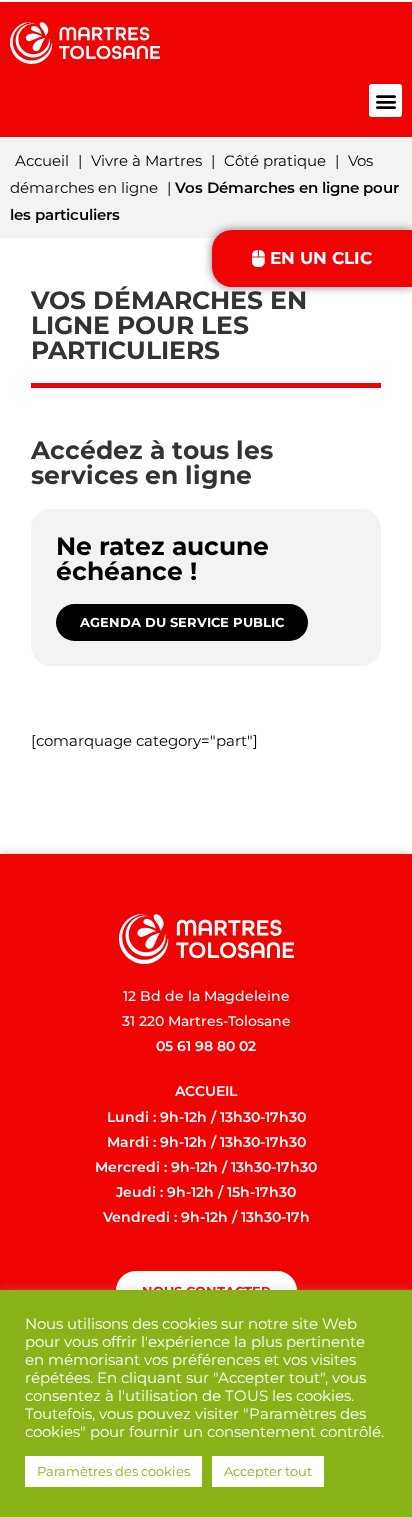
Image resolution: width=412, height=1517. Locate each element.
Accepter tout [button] (268, 1471)
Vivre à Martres (146, 160)
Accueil (42, 160)
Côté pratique (275, 160)
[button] (385, 100)
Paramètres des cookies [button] (113, 1471)
